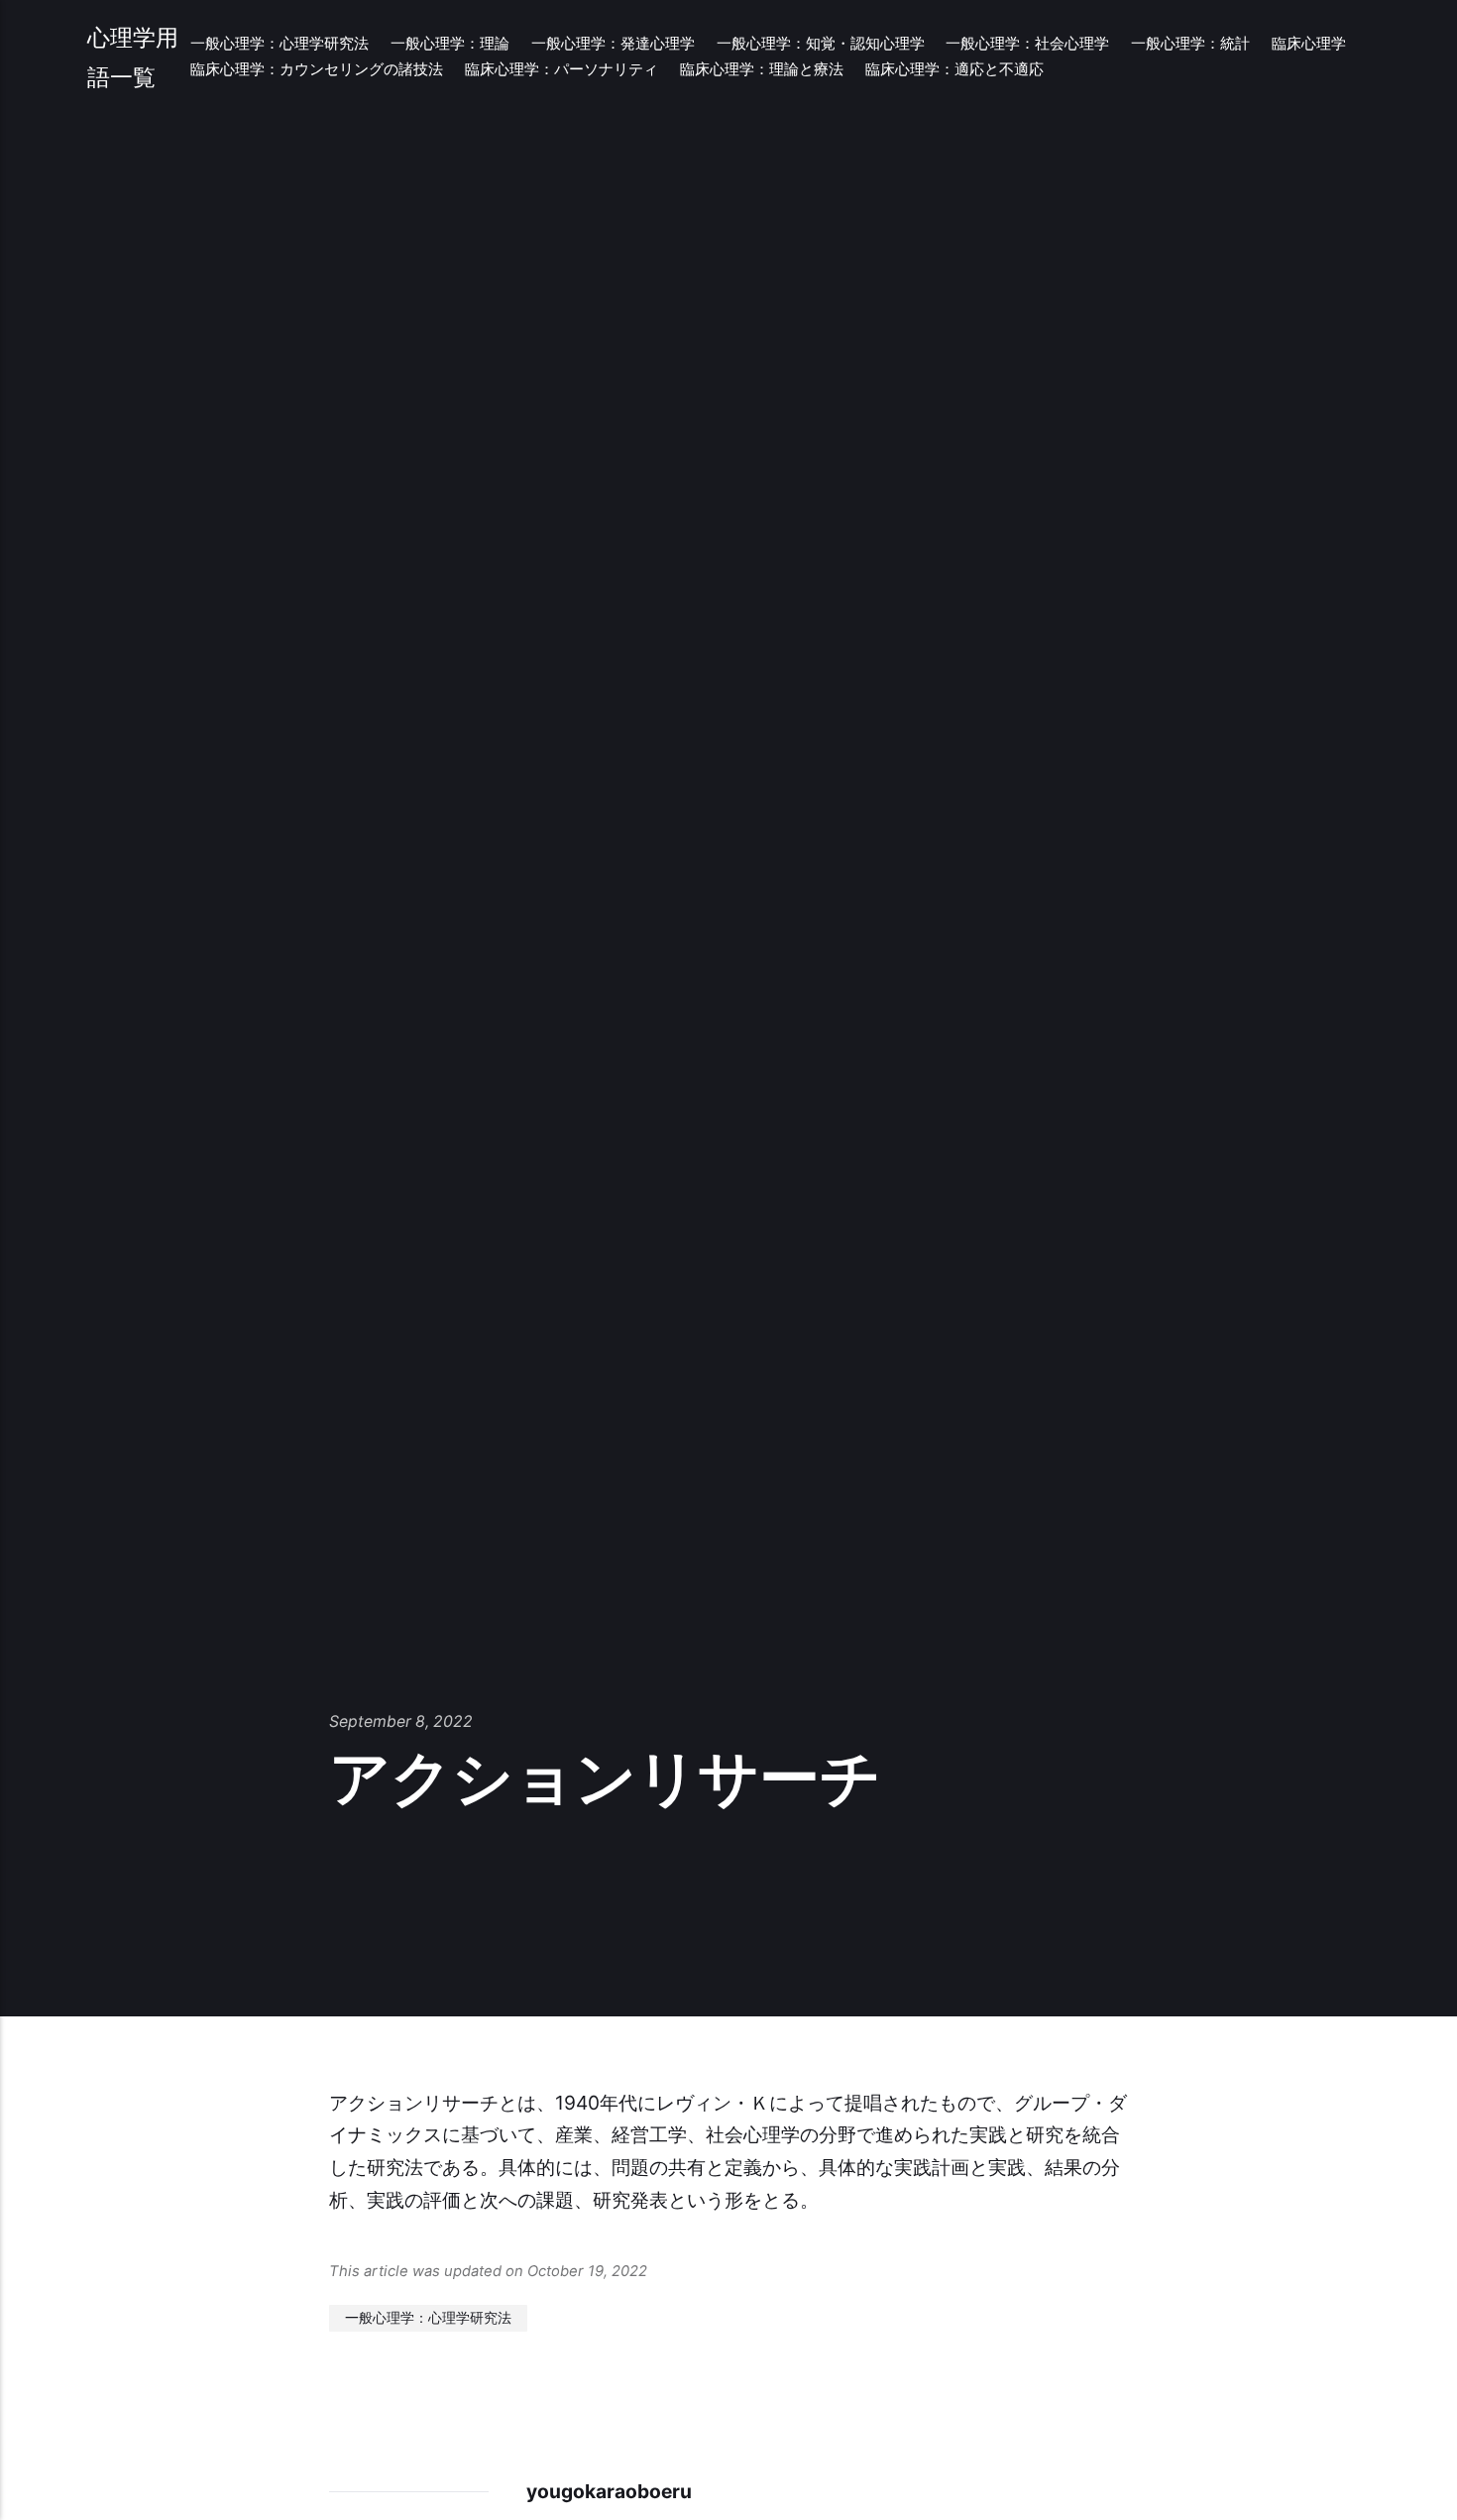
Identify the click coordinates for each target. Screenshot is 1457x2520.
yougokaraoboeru (609, 2491)
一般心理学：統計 (1190, 44)
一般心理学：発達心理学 (613, 44)
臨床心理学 (1309, 44)
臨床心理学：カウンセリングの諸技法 (317, 69)
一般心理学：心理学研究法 (280, 44)
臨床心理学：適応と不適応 (954, 69)
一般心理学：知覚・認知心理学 (821, 44)
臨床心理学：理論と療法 (762, 69)
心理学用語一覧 (133, 57)
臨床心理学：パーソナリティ (561, 69)
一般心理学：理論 (450, 44)
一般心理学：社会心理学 (1027, 44)
